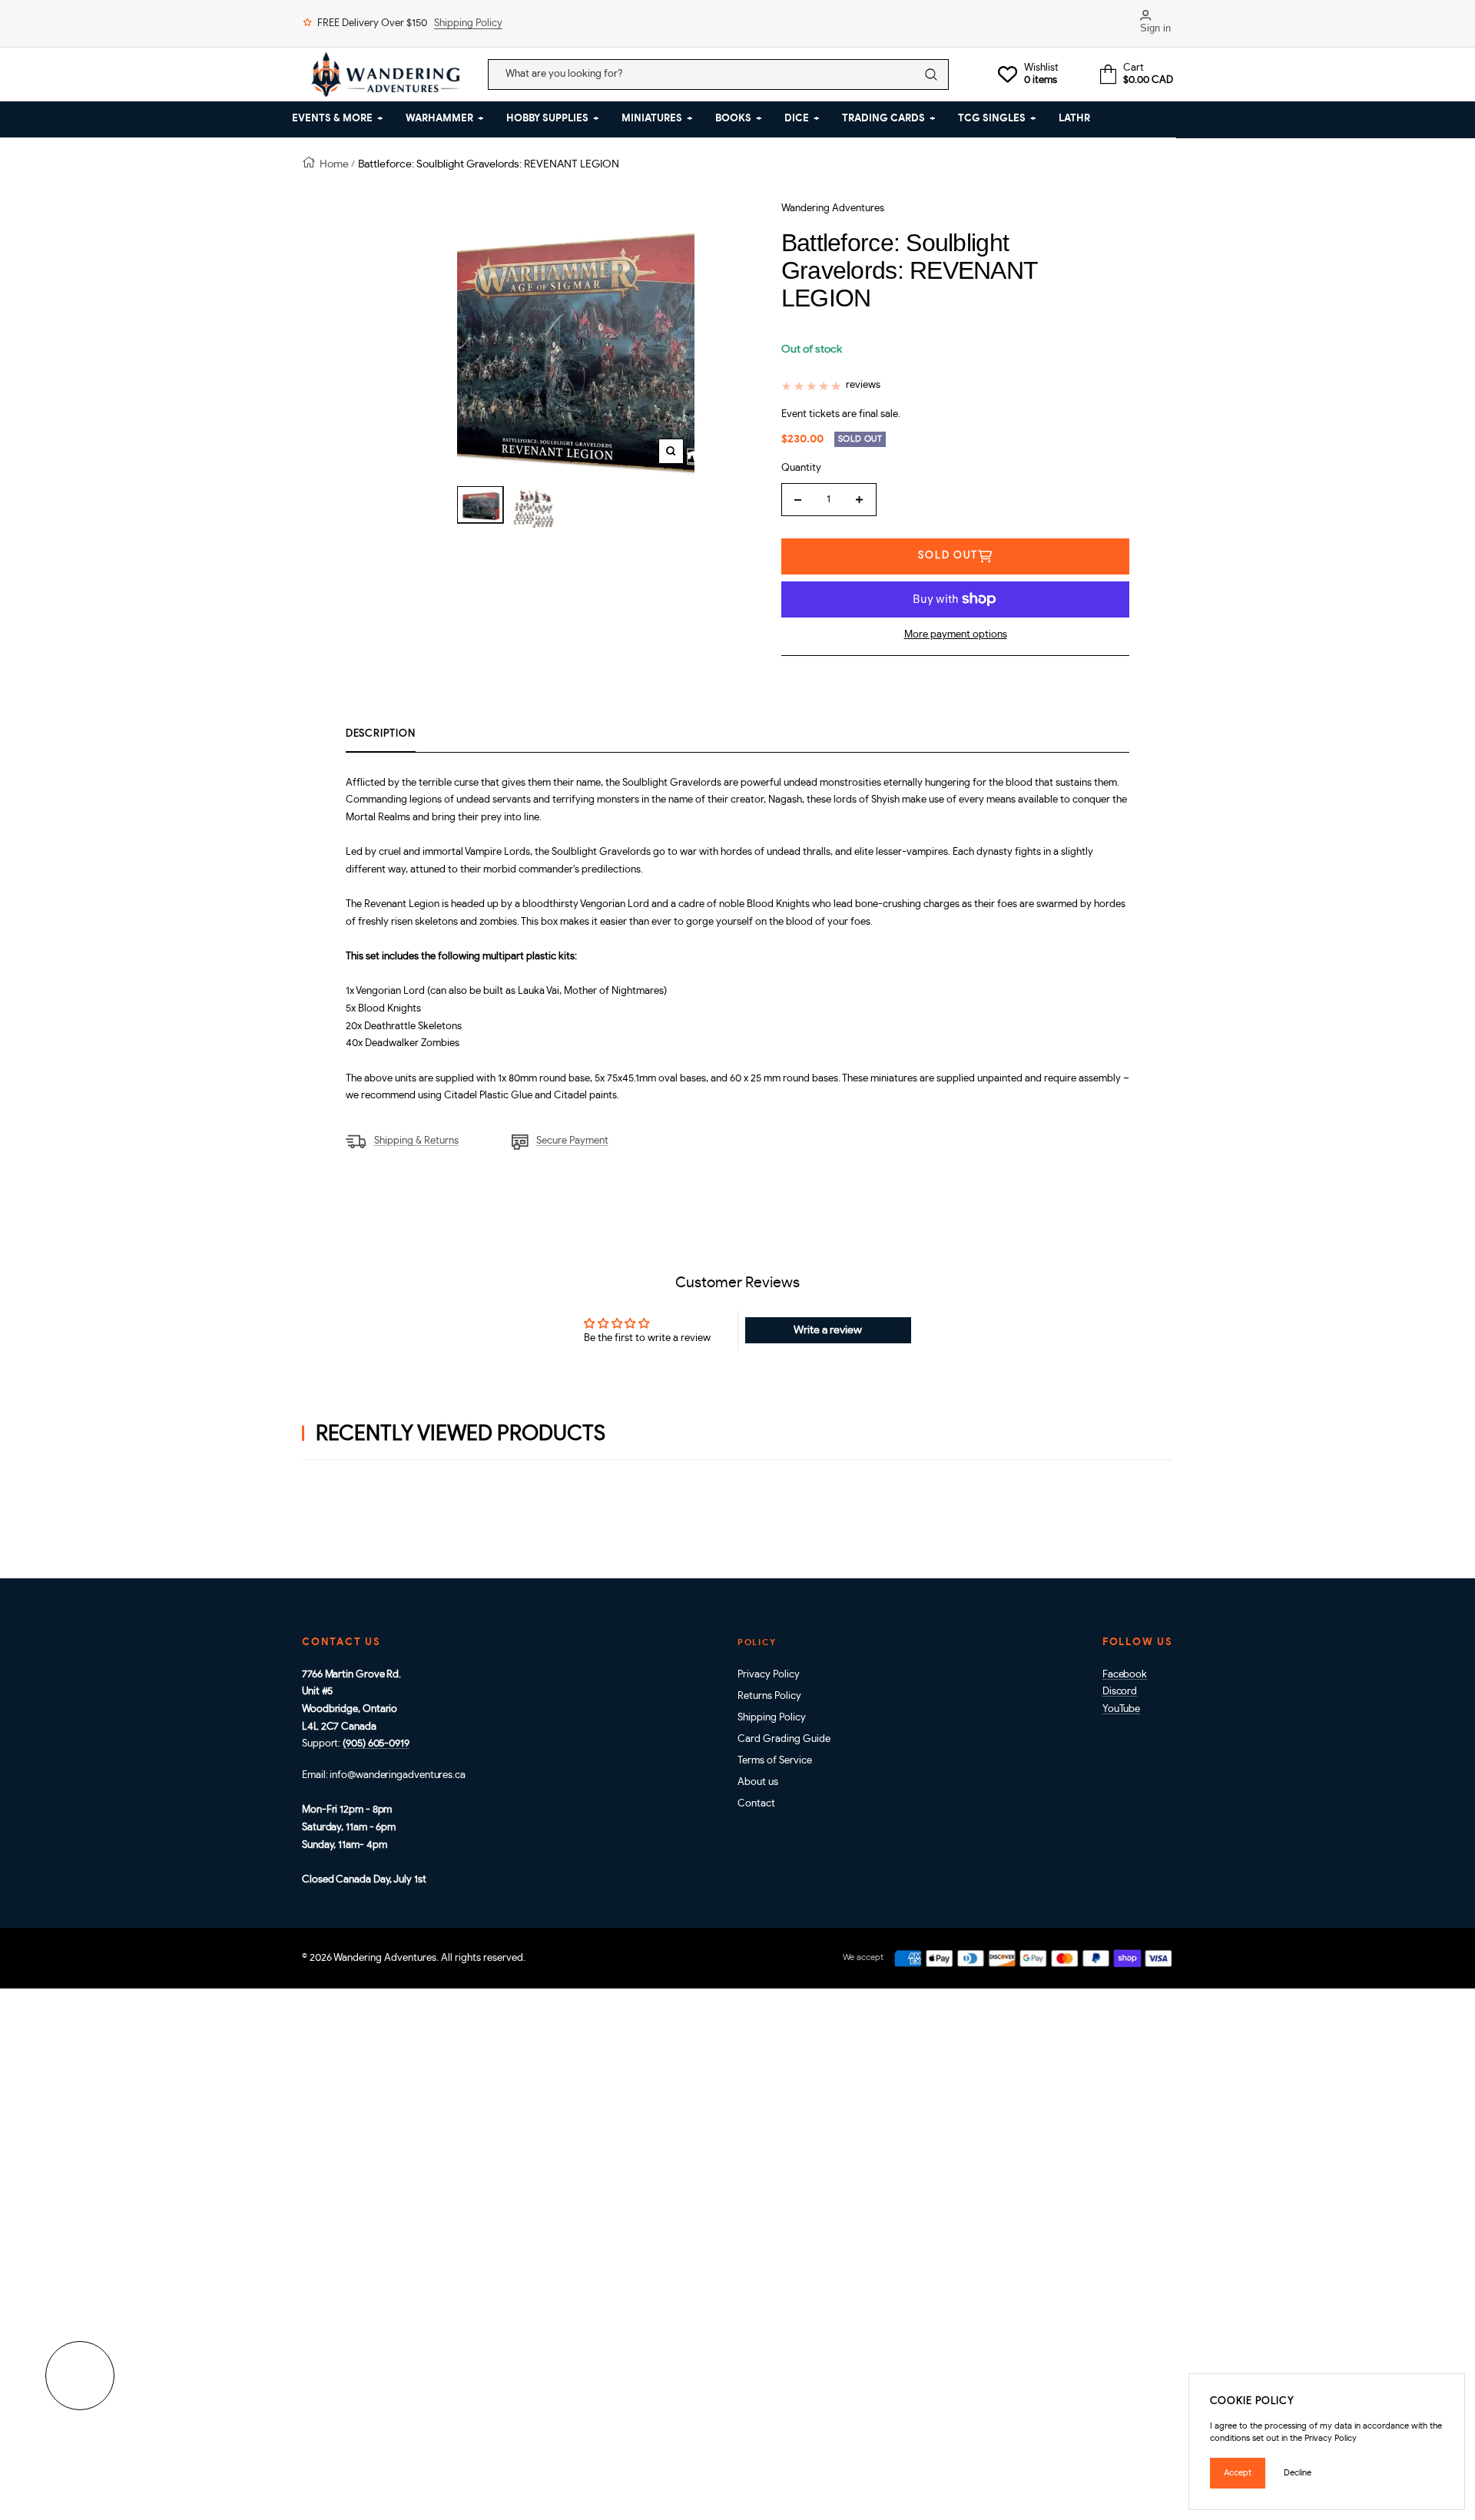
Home (334, 164)
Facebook (1125, 1675)
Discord (1120, 1692)
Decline (1298, 2473)
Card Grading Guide (784, 1739)
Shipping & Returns (416, 1141)
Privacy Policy (769, 1675)
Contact (756, 1804)
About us (758, 1782)
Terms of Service (775, 1761)
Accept (1238, 2473)
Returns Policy (769, 1696)
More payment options (956, 635)
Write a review (828, 1330)
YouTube (1121, 1709)
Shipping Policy (468, 23)
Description (381, 734)
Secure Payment (572, 1141)
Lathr (1074, 119)
